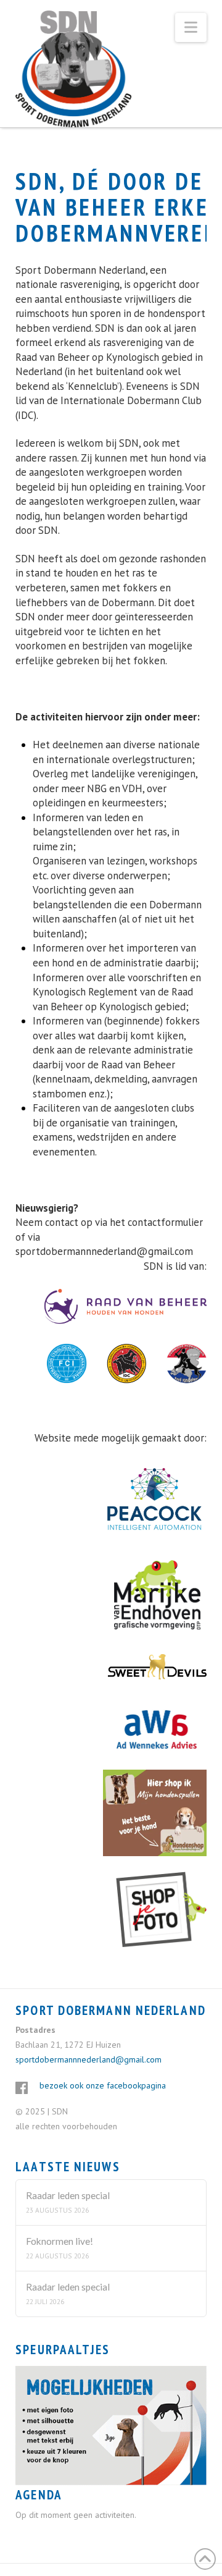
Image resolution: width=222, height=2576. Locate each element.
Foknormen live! (60, 2241)
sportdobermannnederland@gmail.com (104, 1251)
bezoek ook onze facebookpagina (103, 2085)
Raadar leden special (68, 2195)
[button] (191, 27)
